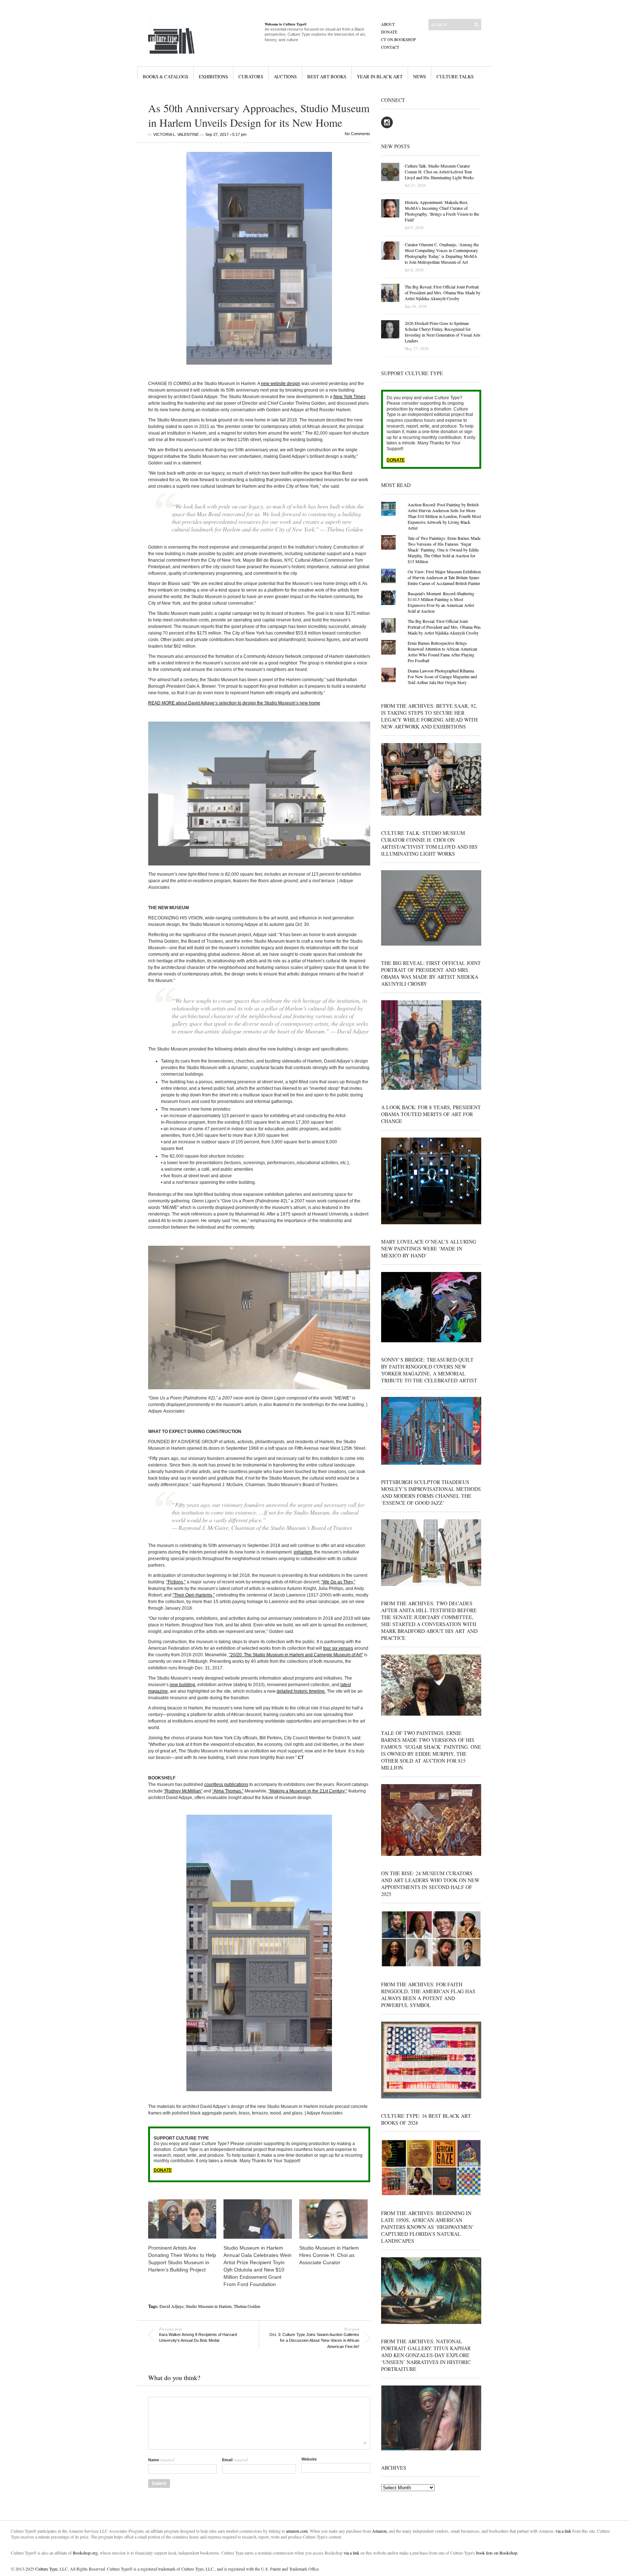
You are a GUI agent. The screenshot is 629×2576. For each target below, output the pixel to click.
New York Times (349, 397)
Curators (251, 76)
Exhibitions (213, 76)
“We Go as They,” (338, 1582)
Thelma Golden (247, 2306)
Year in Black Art (380, 76)
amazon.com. (298, 2531)
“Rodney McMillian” (183, 1791)
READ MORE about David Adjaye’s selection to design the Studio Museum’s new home (234, 703)
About (388, 24)
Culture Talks (455, 76)
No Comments (357, 134)
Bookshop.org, (86, 2553)
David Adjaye (171, 2306)
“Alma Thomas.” (228, 1791)
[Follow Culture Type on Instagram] (387, 127)
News (420, 76)
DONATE (163, 2170)
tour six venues (338, 1648)
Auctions (285, 76)
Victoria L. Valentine (176, 134)
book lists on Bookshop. (497, 2553)
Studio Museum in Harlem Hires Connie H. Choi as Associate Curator (329, 2255)
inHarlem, (303, 1552)
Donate (389, 32)
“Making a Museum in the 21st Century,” (308, 1791)
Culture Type (46, 2569)
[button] (259, 258)
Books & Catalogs (165, 76)
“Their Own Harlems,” (194, 1595)
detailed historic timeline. (301, 1691)
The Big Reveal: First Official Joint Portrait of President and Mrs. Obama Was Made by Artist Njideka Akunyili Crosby (444, 627)
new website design (281, 384)
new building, (183, 1685)
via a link (563, 2531)
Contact (390, 47)
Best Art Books (327, 76)
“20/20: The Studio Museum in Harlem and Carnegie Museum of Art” (296, 1655)
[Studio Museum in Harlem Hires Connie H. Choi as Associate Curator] (333, 2219)
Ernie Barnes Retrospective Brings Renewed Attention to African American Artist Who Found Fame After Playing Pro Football (442, 652)
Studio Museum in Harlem (209, 2306)
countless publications (226, 1784)
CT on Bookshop (398, 40)
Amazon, (380, 2531)
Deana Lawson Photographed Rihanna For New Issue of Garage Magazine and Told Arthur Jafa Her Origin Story (442, 676)
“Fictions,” (176, 1582)
